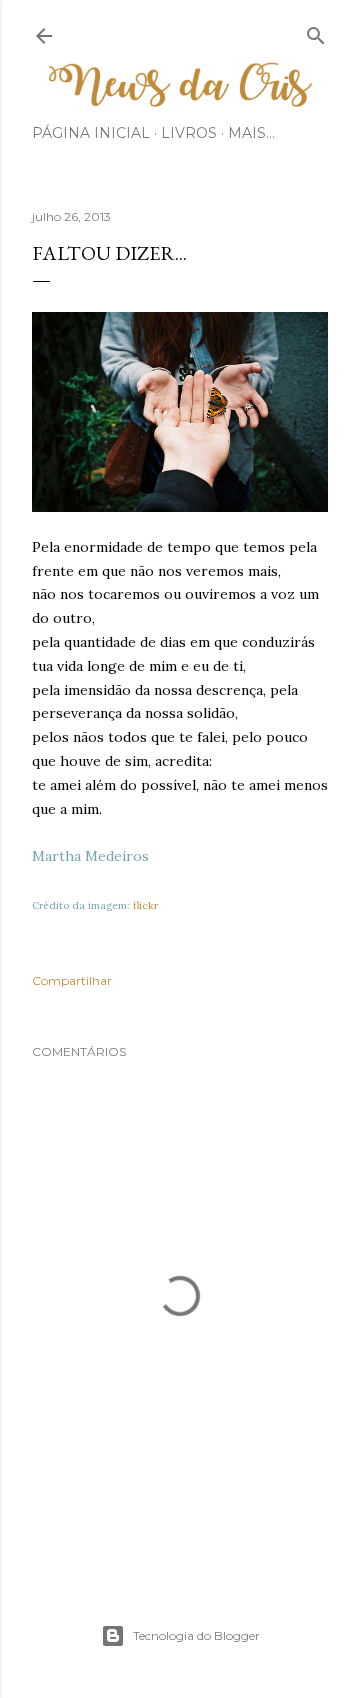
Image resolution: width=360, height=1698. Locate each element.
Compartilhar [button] (72, 980)
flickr (145, 905)
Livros (189, 133)
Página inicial (91, 133)
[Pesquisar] (316, 31)
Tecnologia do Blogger (196, 1635)
